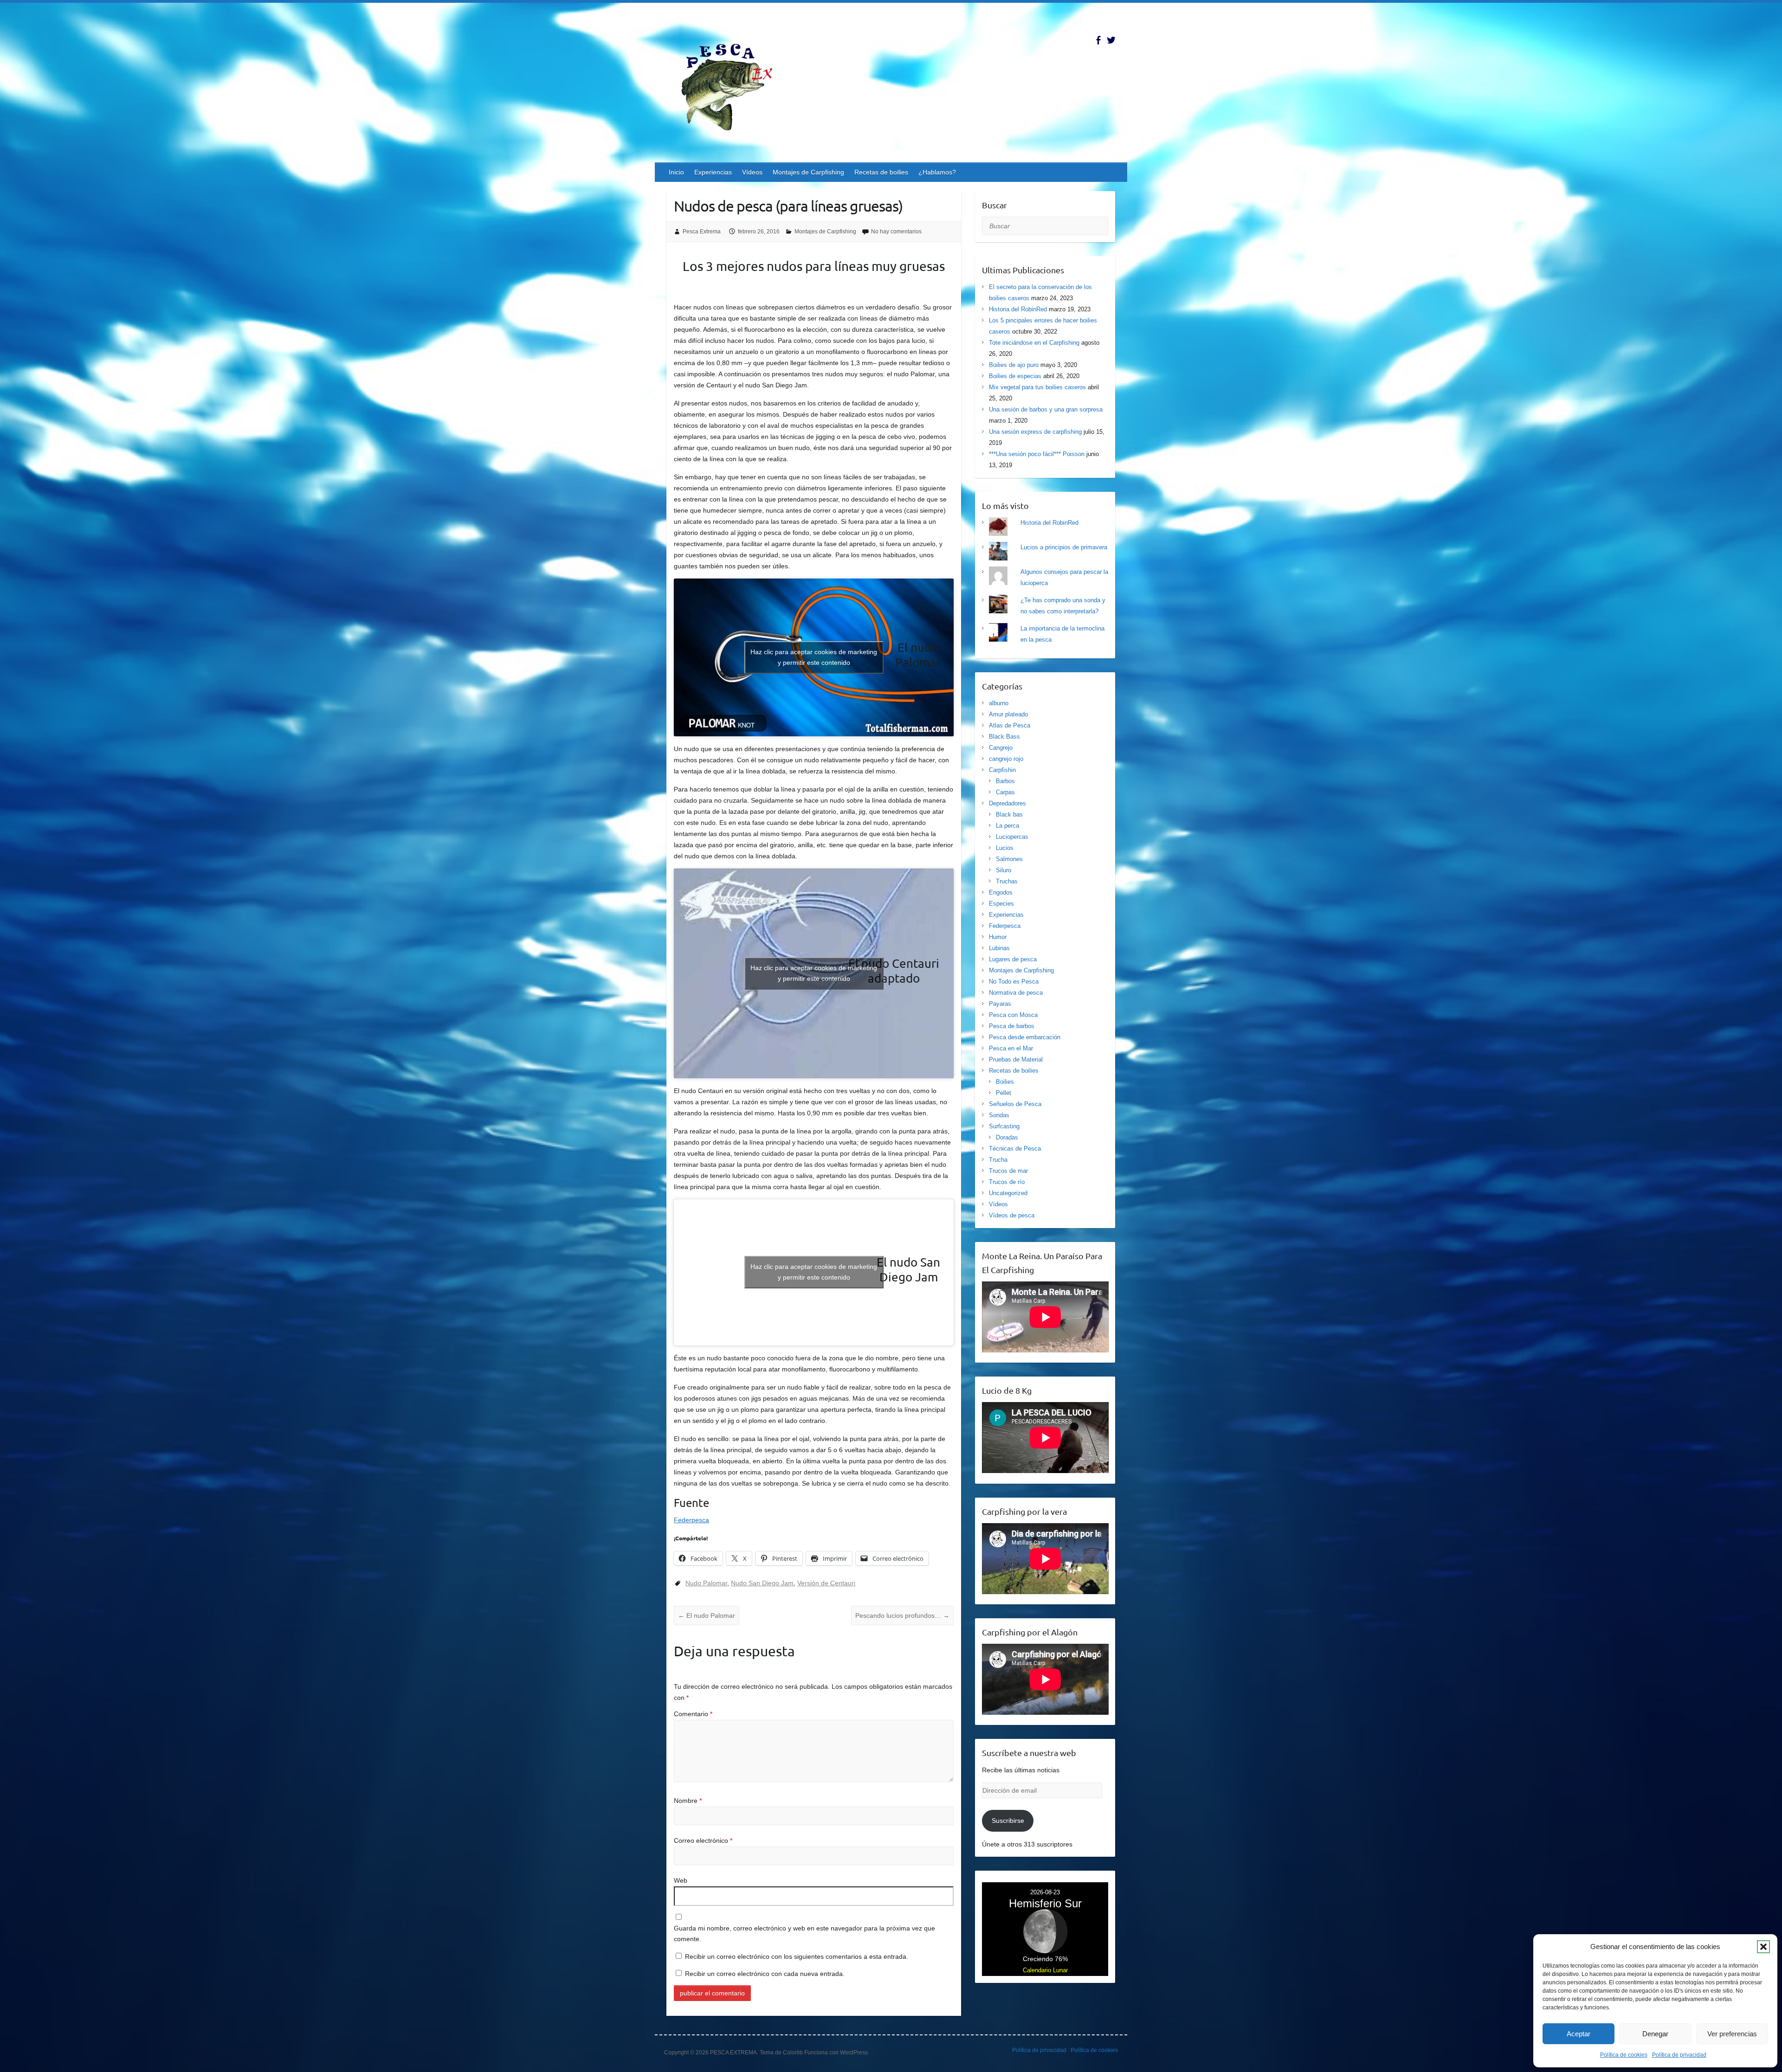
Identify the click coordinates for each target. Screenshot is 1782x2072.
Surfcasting (1004, 1126)
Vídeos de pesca (1012, 1215)
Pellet (1004, 1093)
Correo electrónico (703, 1840)
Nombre (688, 1801)
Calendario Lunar (1045, 1970)
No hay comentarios (896, 232)
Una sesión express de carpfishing (1035, 432)
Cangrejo (1001, 748)
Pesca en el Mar (1011, 1048)
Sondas (999, 1115)
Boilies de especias (1015, 376)
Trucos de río (1007, 1182)
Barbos (1005, 781)
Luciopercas (1012, 837)
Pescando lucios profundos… (902, 1615)
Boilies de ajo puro (1014, 365)
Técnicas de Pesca (1015, 1149)
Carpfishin (1002, 770)
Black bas (1009, 814)
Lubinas (999, 948)
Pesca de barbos (1012, 1026)
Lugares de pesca (1013, 959)
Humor (998, 937)
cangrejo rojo (1006, 759)
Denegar (1655, 2034)
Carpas (1005, 792)
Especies (1001, 904)
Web (681, 1880)
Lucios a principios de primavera (1064, 547)
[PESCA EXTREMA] (734, 85)
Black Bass (1004, 737)
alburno (999, 703)
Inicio (676, 172)
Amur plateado (1008, 714)
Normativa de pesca (1016, 993)
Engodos (1001, 892)
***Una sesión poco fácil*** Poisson (1037, 454)
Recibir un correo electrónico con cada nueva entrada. (765, 1974)
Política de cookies (1624, 2055)
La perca (1007, 826)
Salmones (1009, 859)
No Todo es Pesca (1014, 981)
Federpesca (691, 1520)
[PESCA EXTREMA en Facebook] (1098, 40)
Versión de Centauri (826, 1583)
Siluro (1004, 870)
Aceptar (1579, 2034)
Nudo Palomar (706, 1583)
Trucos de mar (1008, 1171)
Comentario (693, 1714)
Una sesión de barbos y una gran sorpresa (1046, 409)
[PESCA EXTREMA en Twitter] (1111, 40)
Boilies (1005, 1082)
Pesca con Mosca (1013, 1015)
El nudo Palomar (707, 1615)
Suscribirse (1008, 1821)
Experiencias (713, 172)
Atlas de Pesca (1010, 725)
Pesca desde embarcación (1025, 1037)
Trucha (998, 1160)
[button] (1763, 1947)
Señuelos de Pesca (1015, 1104)
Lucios (1005, 848)
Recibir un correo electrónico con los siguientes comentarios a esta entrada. (797, 1956)
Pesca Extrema (702, 232)
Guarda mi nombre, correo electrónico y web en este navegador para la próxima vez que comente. (804, 1934)
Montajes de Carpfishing (808, 172)
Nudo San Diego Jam (762, 1583)
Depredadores (1007, 803)
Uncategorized (1008, 1193)
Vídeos (752, 172)
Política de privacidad (1679, 2055)
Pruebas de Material (1016, 1059)
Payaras (1000, 1004)
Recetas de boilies (881, 172)
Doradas (1007, 1137)
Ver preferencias (1732, 2034)
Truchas (1007, 881)
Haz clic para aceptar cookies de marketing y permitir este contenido (814, 657)
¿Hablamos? (937, 172)
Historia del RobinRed (1018, 309)
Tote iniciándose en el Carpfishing (1034, 343)
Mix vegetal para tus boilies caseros (1037, 387)
